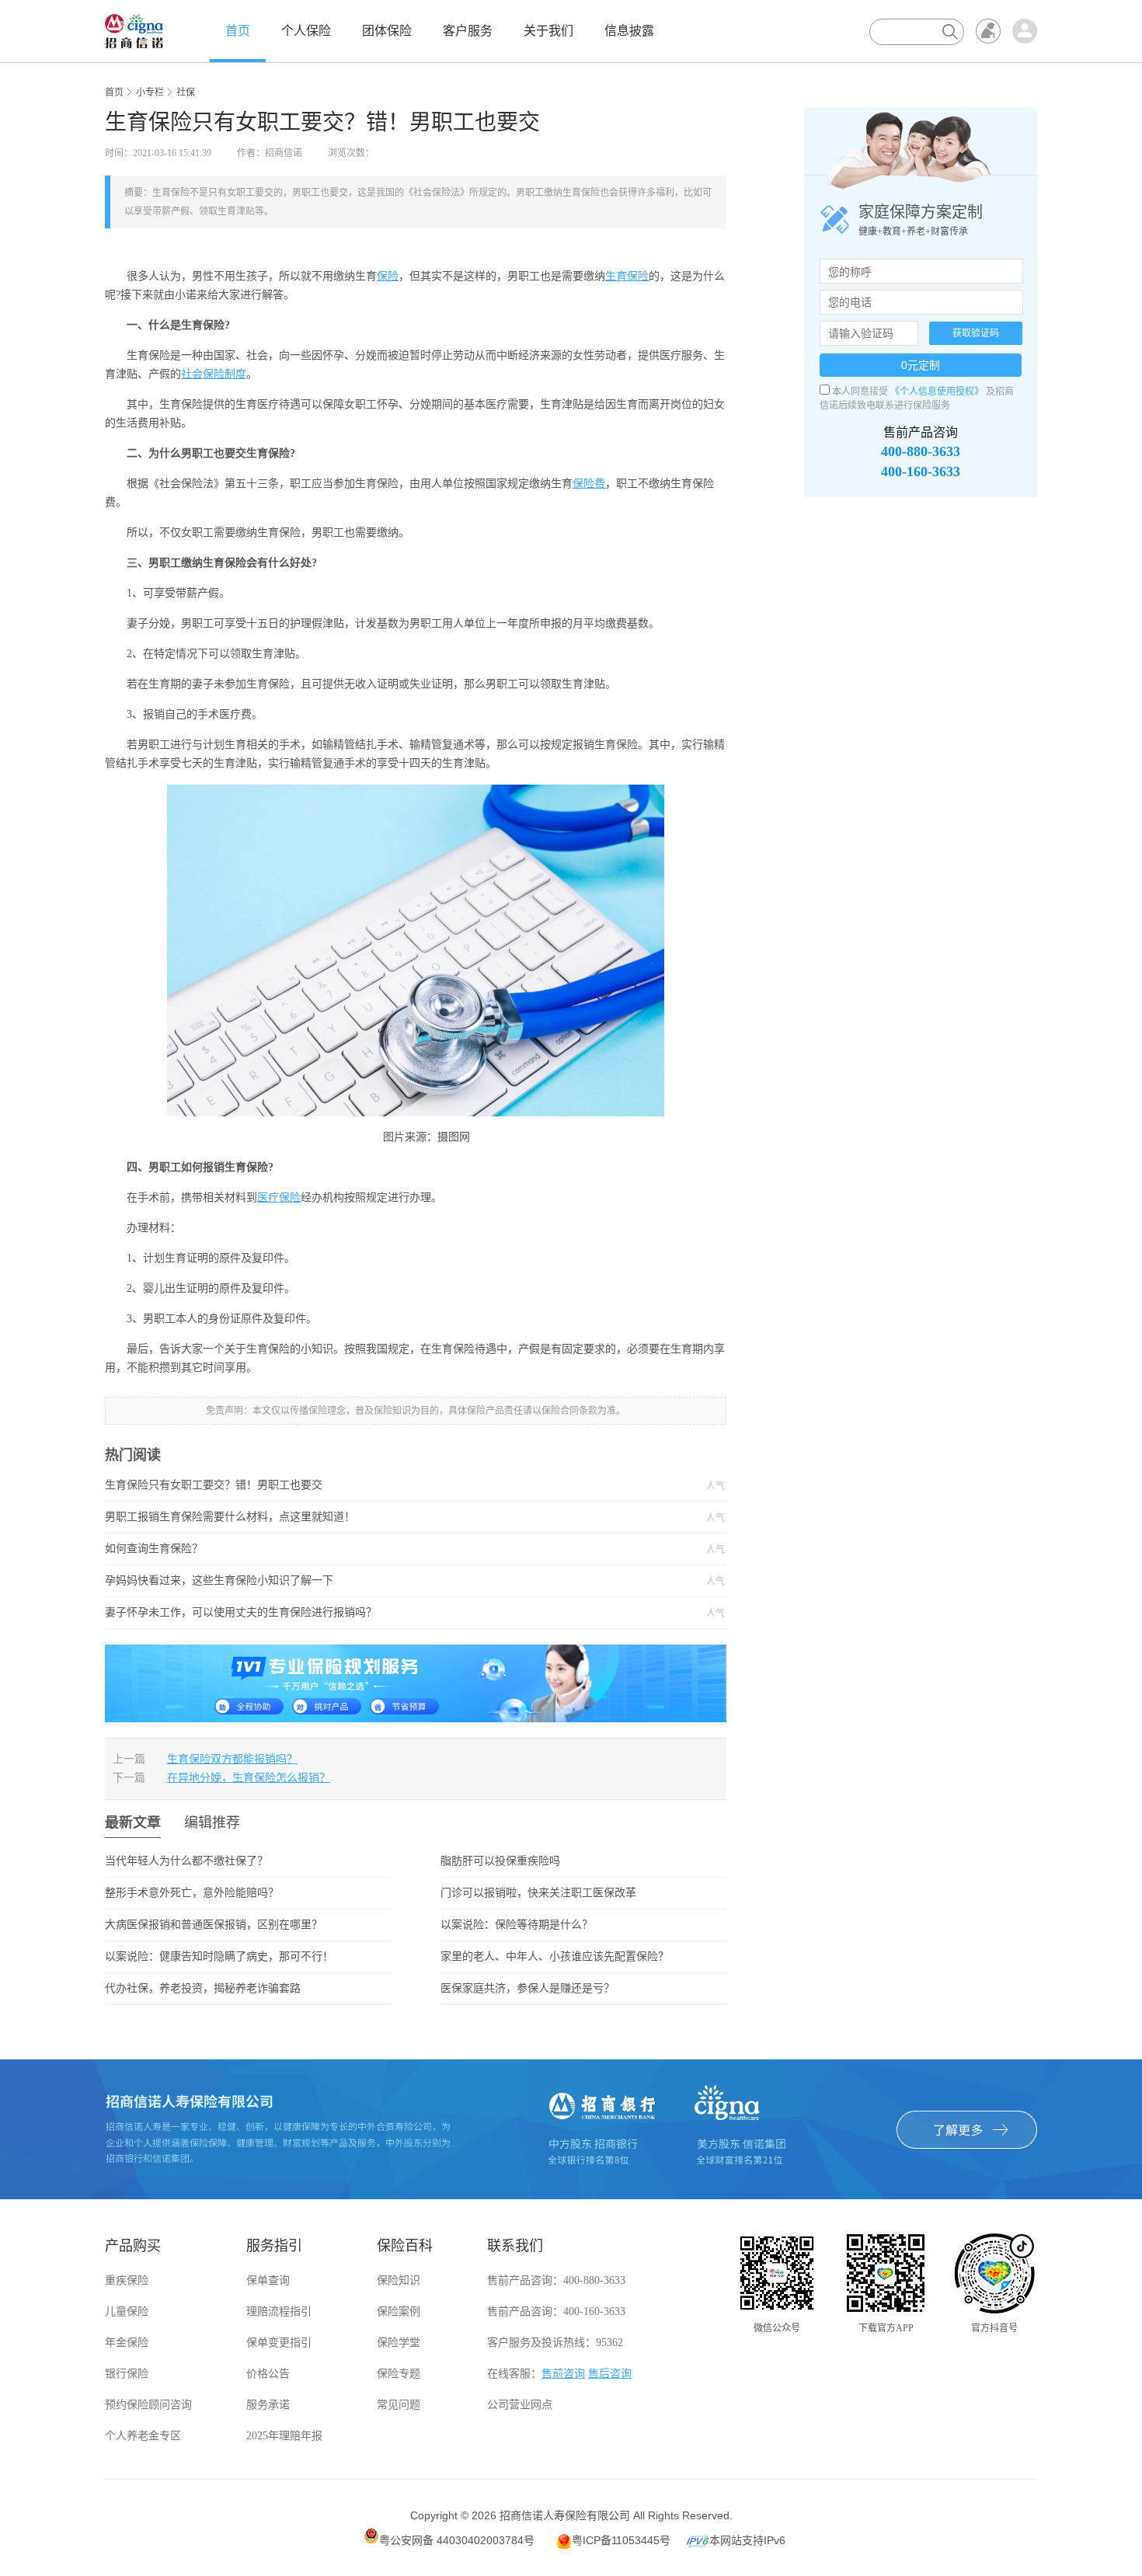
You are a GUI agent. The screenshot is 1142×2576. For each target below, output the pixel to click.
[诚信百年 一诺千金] (134, 30)
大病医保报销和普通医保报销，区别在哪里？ (214, 1925)
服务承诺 (268, 2405)
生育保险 (627, 276)
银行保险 (127, 2374)
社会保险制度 (214, 374)
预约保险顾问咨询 (148, 2405)
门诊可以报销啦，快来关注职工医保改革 (538, 1893)
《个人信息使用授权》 (937, 392)
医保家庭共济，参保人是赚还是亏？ (527, 1988)
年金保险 (127, 2343)
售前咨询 (563, 2374)
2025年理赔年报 (284, 2436)
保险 (388, 276)
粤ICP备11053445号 (621, 2540)
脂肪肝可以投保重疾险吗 (500, 1861)
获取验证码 (976, 333)
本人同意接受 (860, 392)
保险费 (589, 484)
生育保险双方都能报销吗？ (232, 1759)
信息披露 (629, 31)
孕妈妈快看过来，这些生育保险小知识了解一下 (377, 1581)
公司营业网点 (520, 2405)
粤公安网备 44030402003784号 (457, 2540)
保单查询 (268, 2280)
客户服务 (468, 31)
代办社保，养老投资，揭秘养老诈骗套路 (203, 1988)
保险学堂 (399, 2343)
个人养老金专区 (143, 2436)
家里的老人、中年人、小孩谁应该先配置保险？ (555, 1956)
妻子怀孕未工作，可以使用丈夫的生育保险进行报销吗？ (377, 1613)
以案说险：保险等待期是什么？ (517, 1925)
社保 (186, 92)
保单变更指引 (279, 2343)
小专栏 (150, 92)
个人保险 (306, 31)
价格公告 (268, 2374)
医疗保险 (279, 1197)
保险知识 (399, 2280)
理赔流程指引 (279, 2311)
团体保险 (387, 31)
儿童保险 (127, 2311)
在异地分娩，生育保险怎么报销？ (249, 1778)
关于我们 (548, 31)
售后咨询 (610, 2374)
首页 (238, 31)
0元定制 (921, 365)
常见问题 (399, 2405)
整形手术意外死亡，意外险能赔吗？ (192, 1893)
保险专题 (399, 2374)
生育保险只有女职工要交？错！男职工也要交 (377, 1485)
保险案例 (399, 2311)
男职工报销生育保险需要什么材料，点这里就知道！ (377, 1517)
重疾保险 (127, 2280)
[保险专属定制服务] (416, 1682)
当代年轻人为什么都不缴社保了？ (186, 1861)
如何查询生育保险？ (377, 1549)
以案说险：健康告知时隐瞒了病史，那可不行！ (219, 1956)
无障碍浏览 (988, 31)
